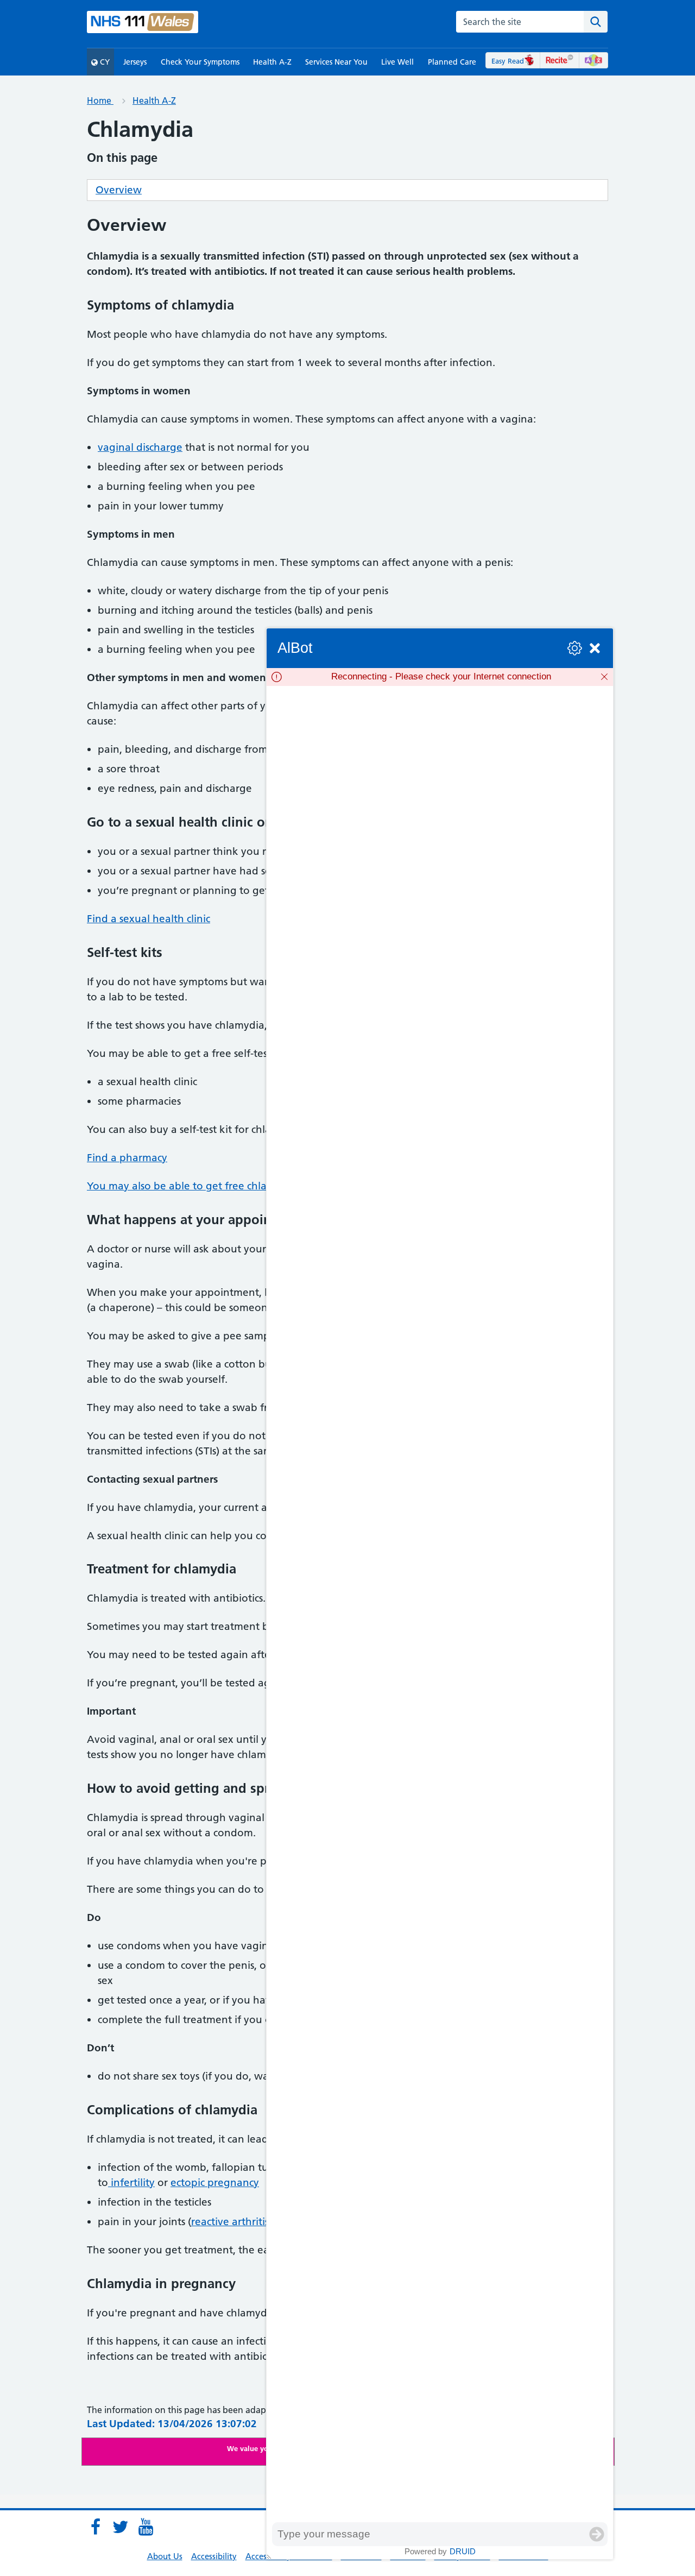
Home (100, 100)
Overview (119, 190)
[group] (440, 1604)
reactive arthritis (230, 2222)
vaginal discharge (140, 447)
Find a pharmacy (127, 1158)
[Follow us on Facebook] (96, 2527)
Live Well (397, 62)
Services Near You (336, 62)
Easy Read (508, 61)
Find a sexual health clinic (149, 919)
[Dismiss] (604, 677)
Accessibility (214, 2556)
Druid (463, 2551)
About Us (165, 2556)
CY (104, 62)
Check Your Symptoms (200, 62)
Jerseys (135, 62)
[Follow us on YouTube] (146, 2527)
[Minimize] (595, 648)
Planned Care (452, 62)
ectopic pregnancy (215, 2183)
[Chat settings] (575, 648)
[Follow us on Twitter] (121, 2527)
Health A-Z (272, 62)
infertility (131, 2183)
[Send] (597, 2534)
